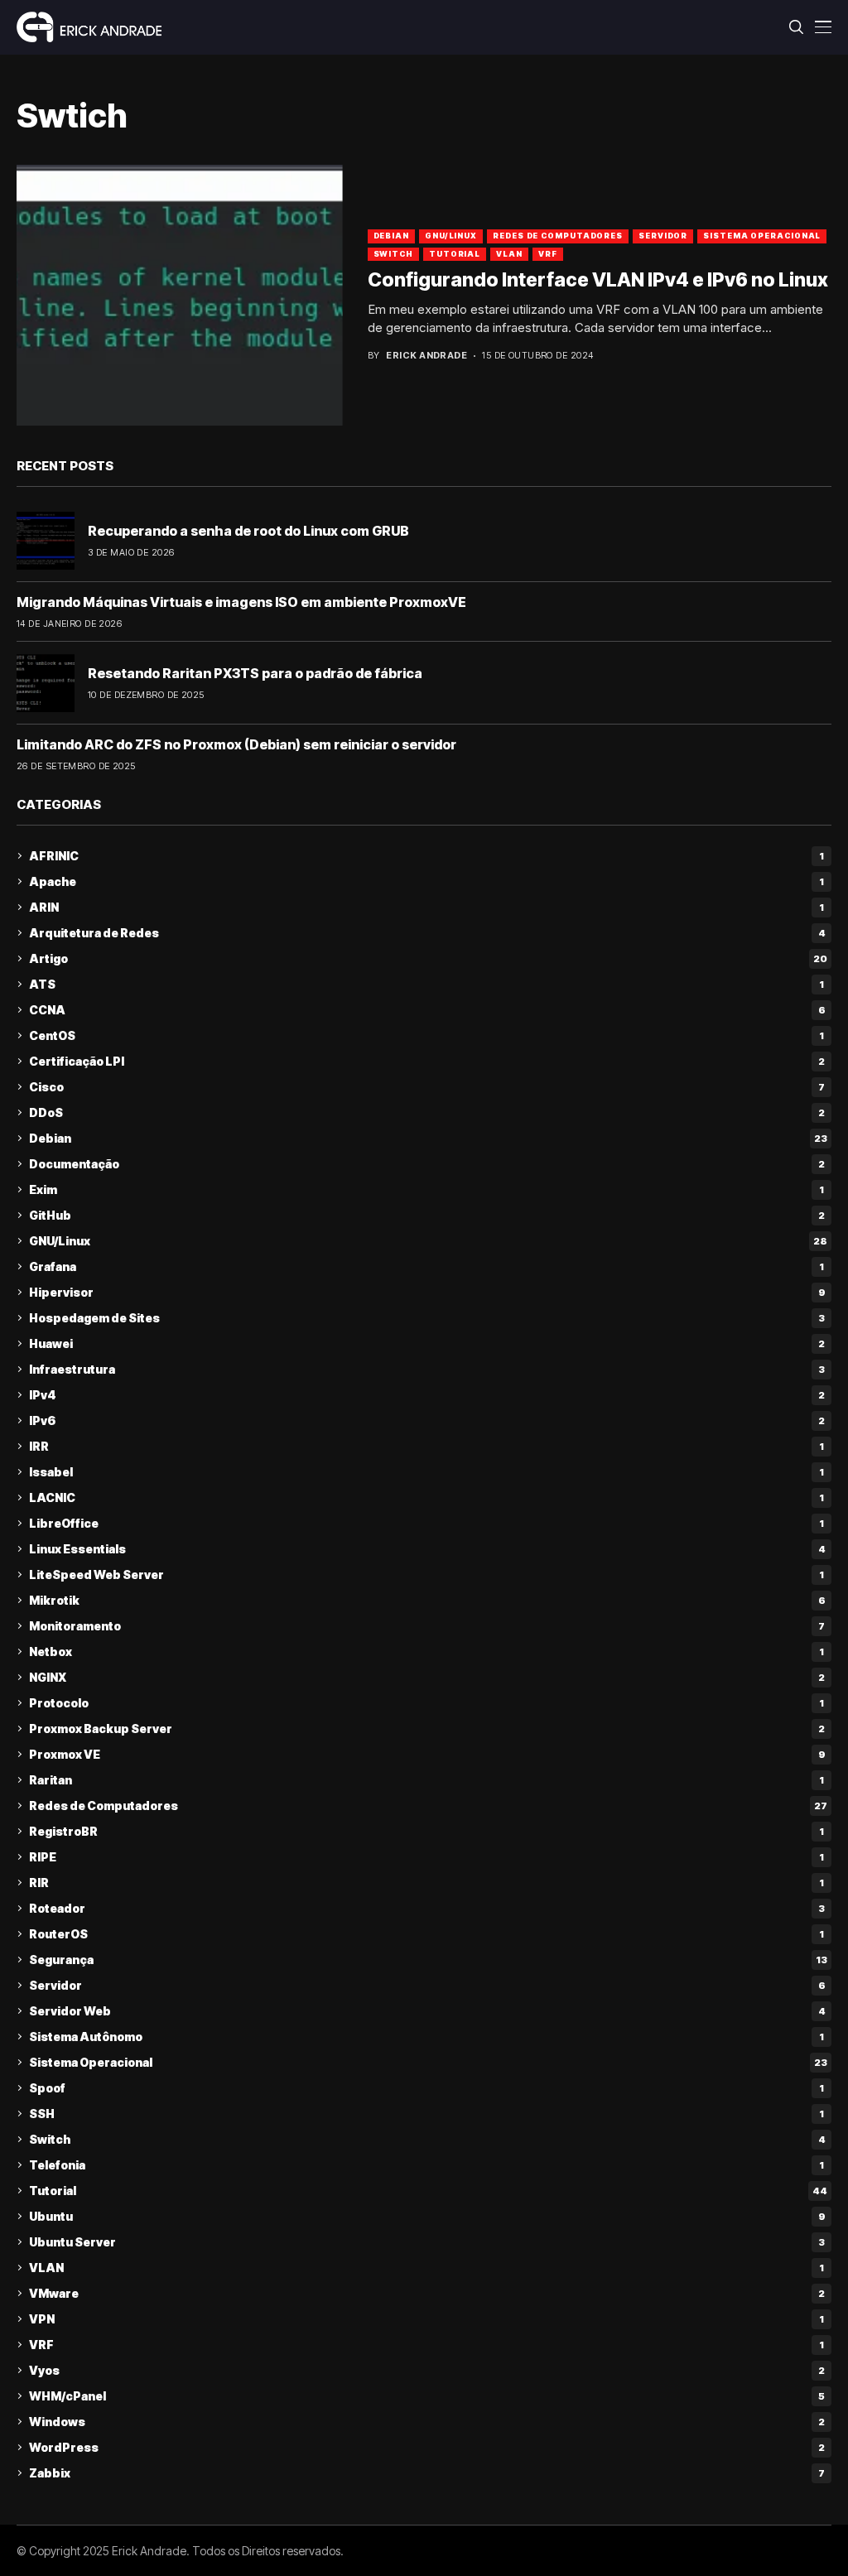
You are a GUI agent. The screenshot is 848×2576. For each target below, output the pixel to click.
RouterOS (426, 1934)
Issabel (426, 1472)
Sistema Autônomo (426, 2037)
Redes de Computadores (558, 236)
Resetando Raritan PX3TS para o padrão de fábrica (255, 673)
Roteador (427, 1908)
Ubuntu (427, 2216)
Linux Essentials (427, 1549)
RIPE (426, 1857)
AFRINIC (426, 856)
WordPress (427, 2447)
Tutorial (455, 254)
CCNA (427, 1010)
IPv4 (427, 1395)
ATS (426, 984)
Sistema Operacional (762, 236)
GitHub (427, 1215)
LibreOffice (426, 1523)
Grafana (426, 1266)
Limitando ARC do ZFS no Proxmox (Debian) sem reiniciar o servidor (236, 744)
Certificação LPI (427, 1061)
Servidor (663, 236)
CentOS (426, 1035)
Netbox (426, 1652)
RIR (426, 1883)
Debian (391, 236)
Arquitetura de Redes (427, 933)
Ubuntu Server (427, 2242)
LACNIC (426, 1497)
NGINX (427, 1677)
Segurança (428, 1960)
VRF (548, 254)
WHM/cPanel (427, 2396)
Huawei (427, 1343)
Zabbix (427, 2473)
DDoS (427, 1112)
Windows (427, 2422)
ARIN (426, 907)
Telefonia (426, 2165)
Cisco (427, 1087)
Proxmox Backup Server (427, 1729)
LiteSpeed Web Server (426, 1574)
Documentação (427, 1164)
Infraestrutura (427, 1369)
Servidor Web (427, 2011)
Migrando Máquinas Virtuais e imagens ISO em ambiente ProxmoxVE (241, 602)
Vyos (427, 2370)
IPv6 (427, 1420)
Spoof (426, 2088)
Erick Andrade (426, 356)
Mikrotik (427, 1600)
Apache (426, 881)
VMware (427, 2293)
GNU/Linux (451, 236)
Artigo (428, 958)
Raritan (426, 1780)
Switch (393, 254)
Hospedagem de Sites (427, 1318)
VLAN (509, 254)
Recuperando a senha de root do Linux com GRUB (248, 531)
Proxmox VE (427, 1754)
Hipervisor (427, 1292)
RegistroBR (426, 1831)
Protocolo (426, 1703)
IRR (426, 1446)
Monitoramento (427, 1626)
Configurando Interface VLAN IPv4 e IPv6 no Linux (598, 280)
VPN (426, 2319)
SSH (426, 2114)
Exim (426, 1189)
